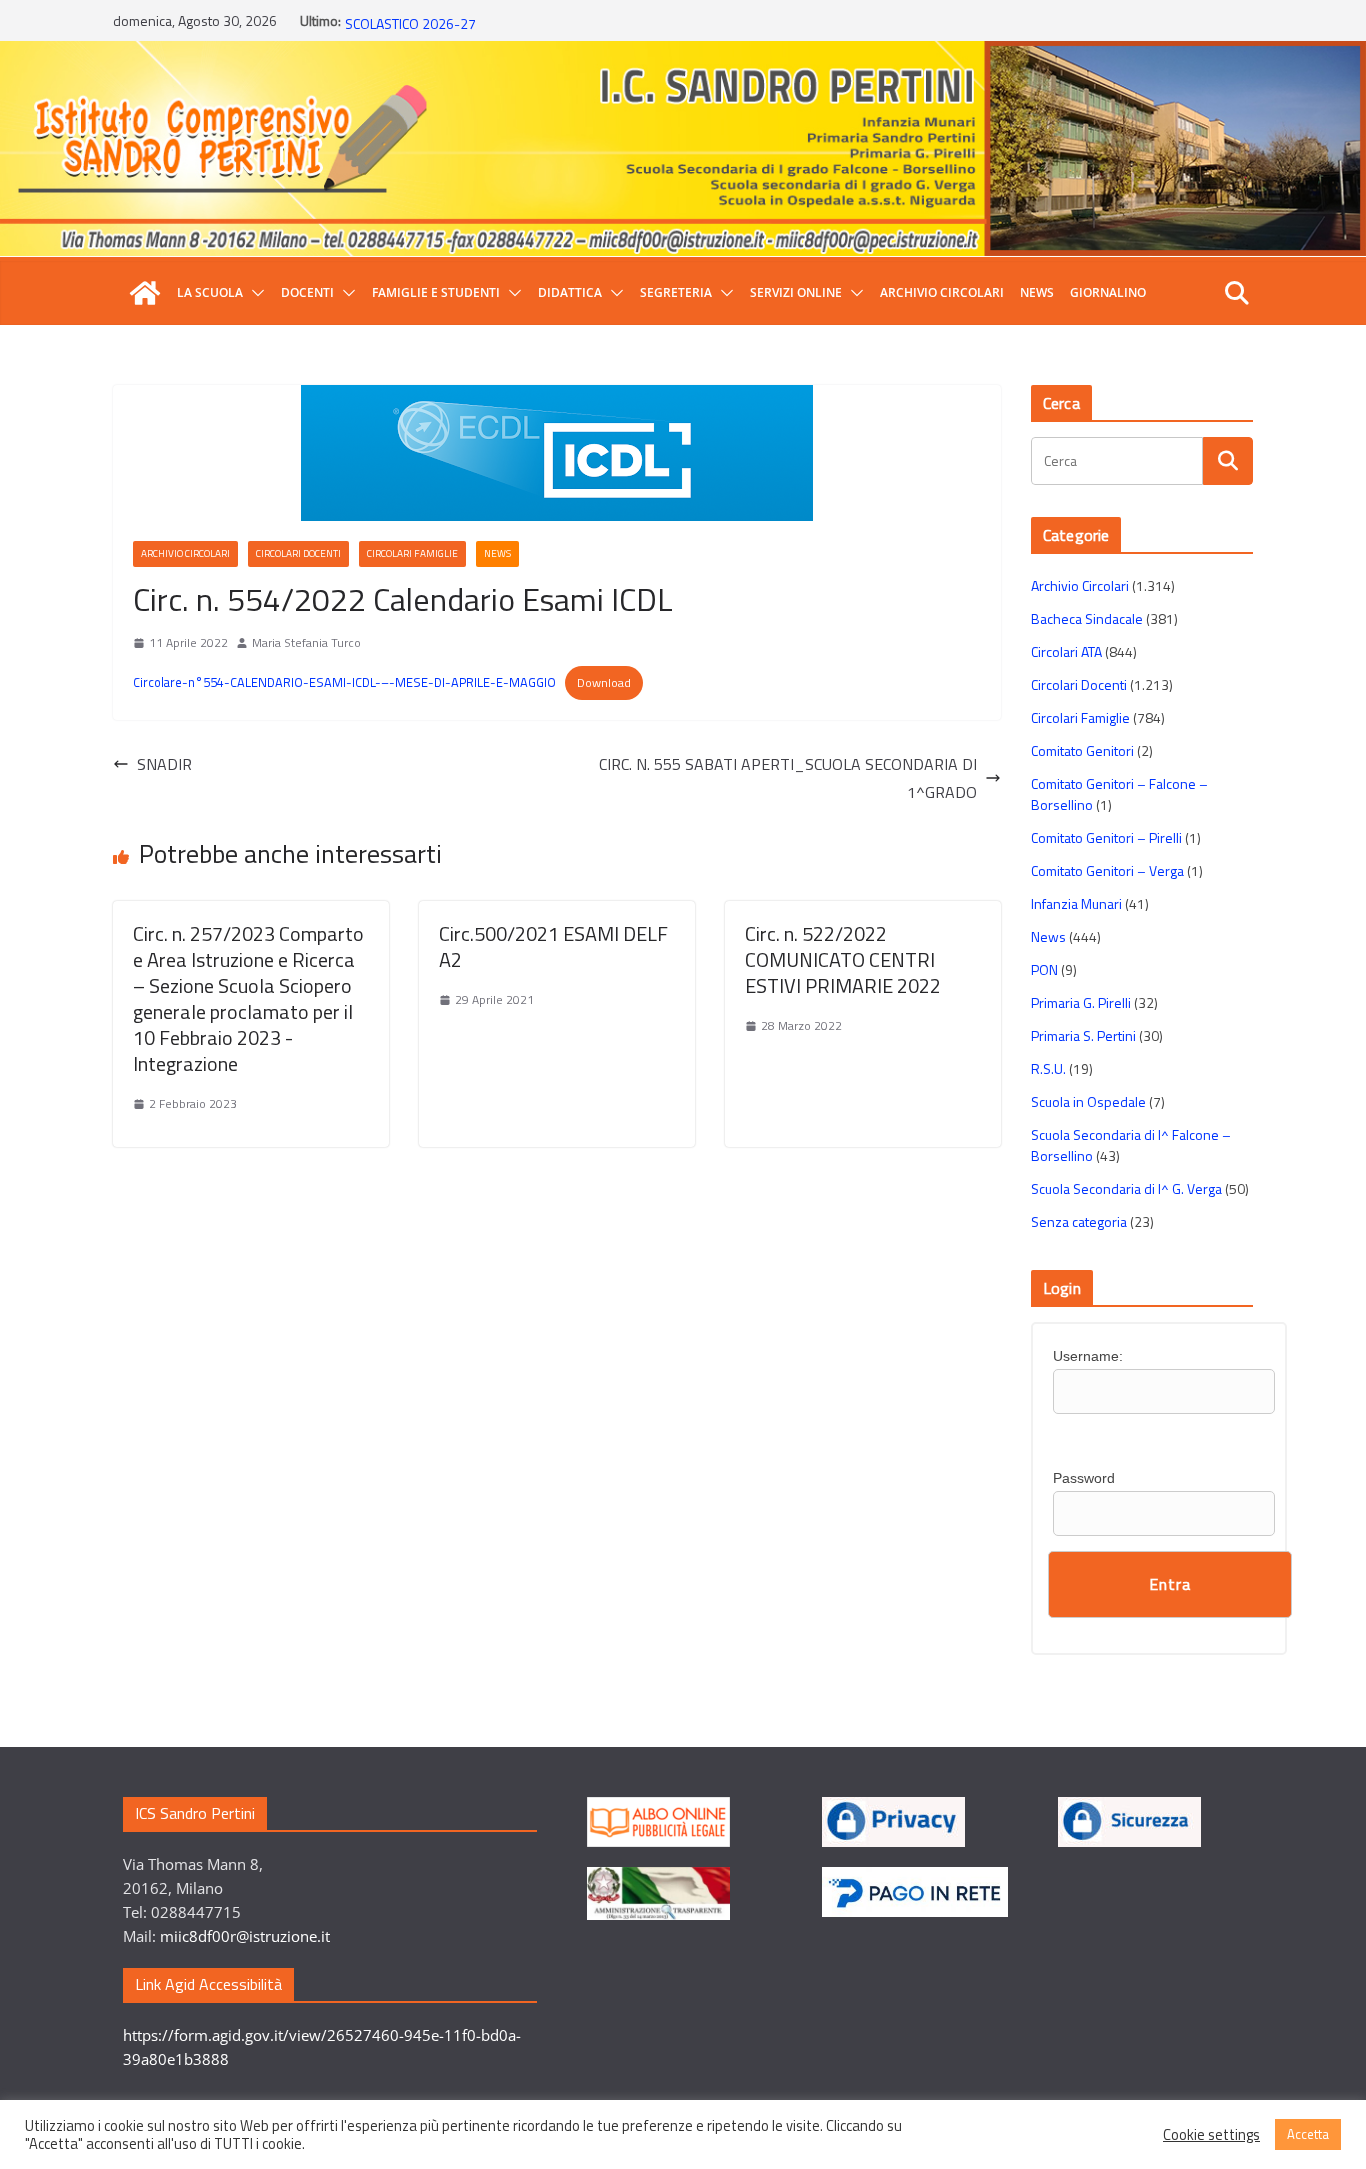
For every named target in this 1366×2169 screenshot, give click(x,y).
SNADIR (164, 764)
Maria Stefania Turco (306, 642)
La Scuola (210, 292)
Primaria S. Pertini (1083, 1035)
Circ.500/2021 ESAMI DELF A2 (553, 946)
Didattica (570, 292)
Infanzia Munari (1076, 903)
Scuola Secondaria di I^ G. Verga (1126, 1188)
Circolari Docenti (298, 553)
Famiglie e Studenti (436, 292)
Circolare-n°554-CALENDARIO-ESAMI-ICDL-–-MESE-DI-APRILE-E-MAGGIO (344, 682)
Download (604, 682)
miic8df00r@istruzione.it (245, 1936)
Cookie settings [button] (1211, 2135)
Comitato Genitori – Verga (1107, 870)
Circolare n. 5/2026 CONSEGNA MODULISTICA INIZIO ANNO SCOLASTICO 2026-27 (518, 30)
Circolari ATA (1066, 651)
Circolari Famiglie (412, 553)
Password (1084, 1478)
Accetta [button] (1308, 2134)
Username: (1088, 1356)
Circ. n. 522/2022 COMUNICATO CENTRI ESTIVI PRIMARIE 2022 (843, 959)
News (1037, 292)
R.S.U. (1048, 1068)
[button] (254, 293)
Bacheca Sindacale (1087, 618)
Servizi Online (796, 292)
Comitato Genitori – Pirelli (1106, 837)
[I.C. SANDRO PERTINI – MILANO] (145, 293)
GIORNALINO (1108, 292)
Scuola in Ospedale (1088, 1101)
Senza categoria (1079, 1221)
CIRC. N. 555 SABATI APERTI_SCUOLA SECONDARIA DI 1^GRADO (788, 778)
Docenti (307, 292)
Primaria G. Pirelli (1081, 1002)
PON (1044, 969)
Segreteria (676, 292)
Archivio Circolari (942, 292)
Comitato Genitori (1082, 750)
